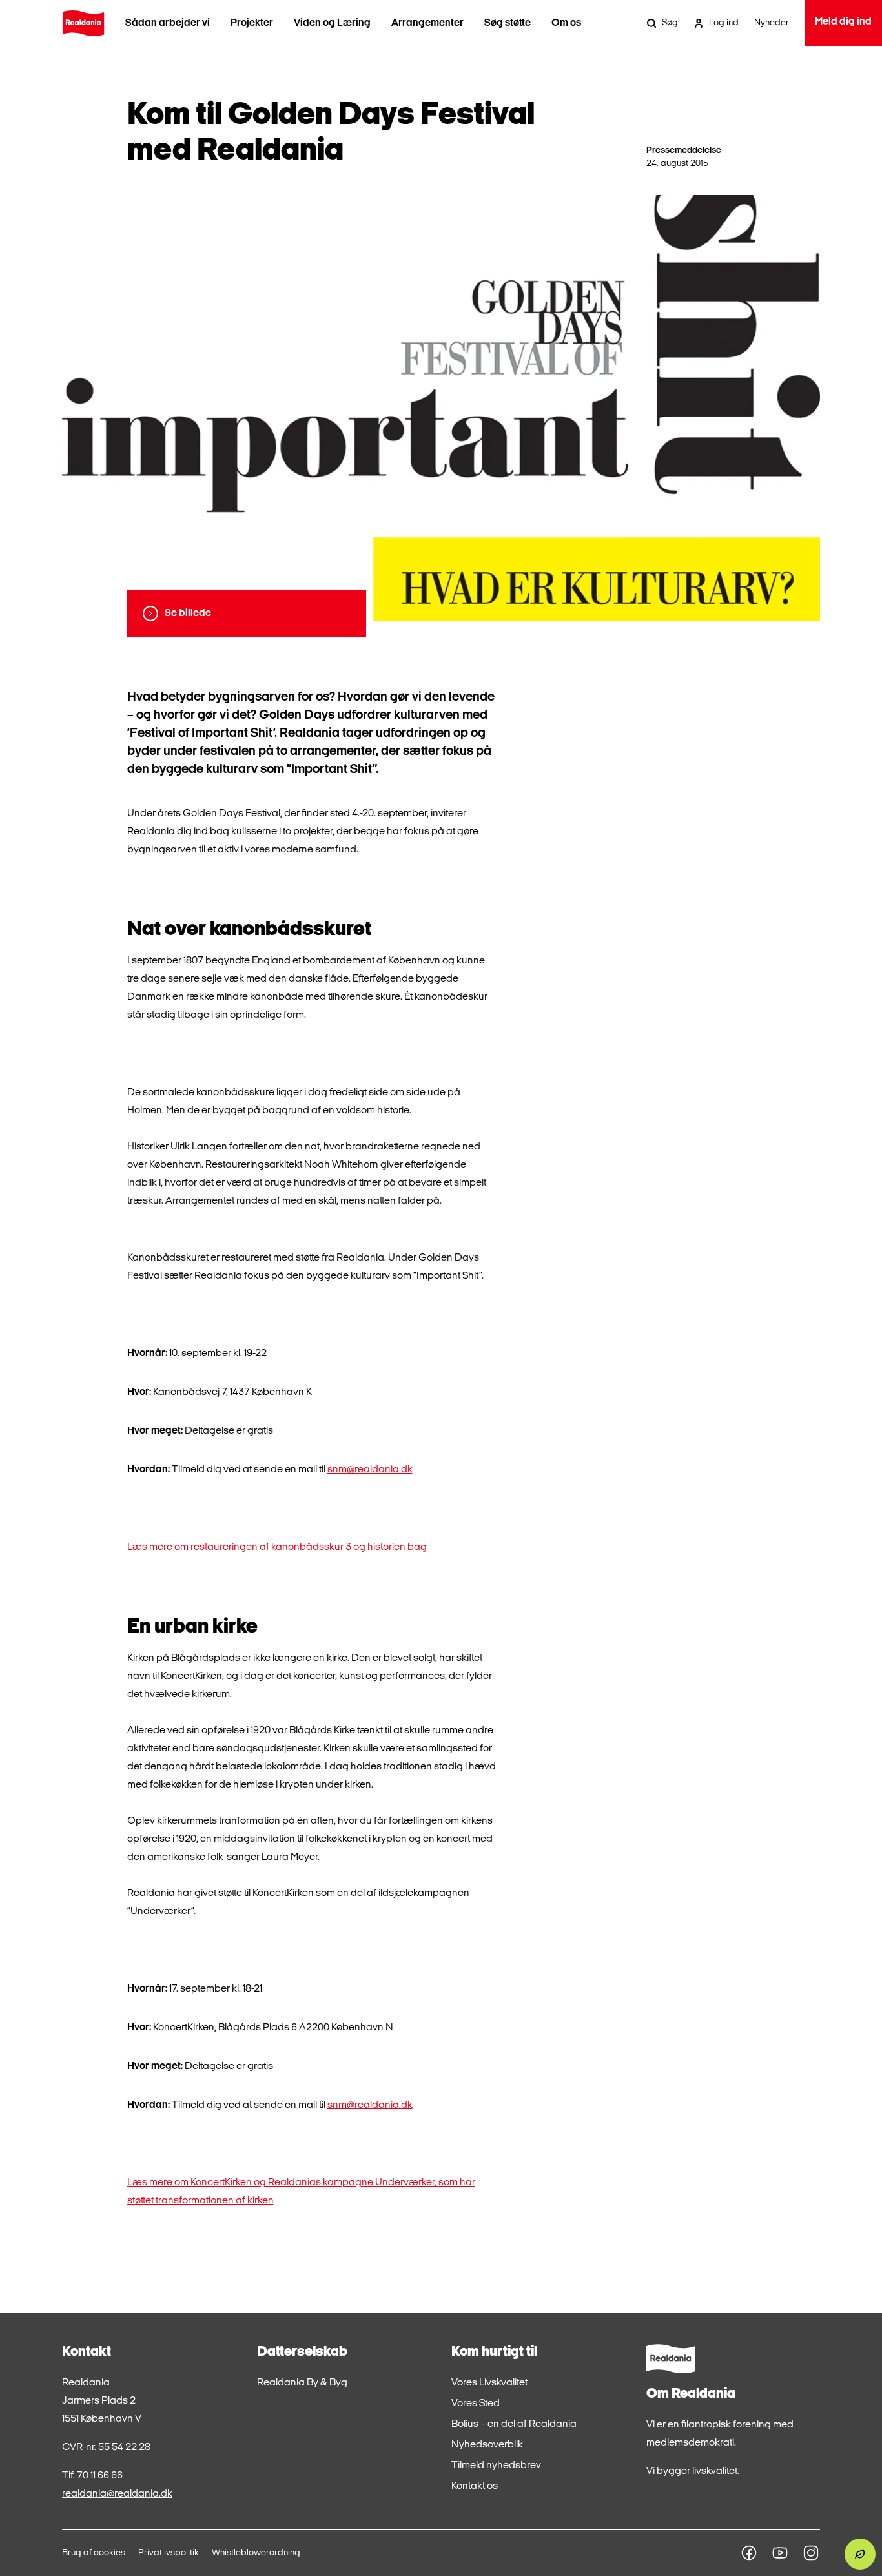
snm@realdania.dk (370, 1470)
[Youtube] (780, 2553)
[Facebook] (749, 2553)
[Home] (83, 23)
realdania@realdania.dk (117, 2494)
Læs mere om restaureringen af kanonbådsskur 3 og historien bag (277, 1547)
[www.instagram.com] (811, 2553)
